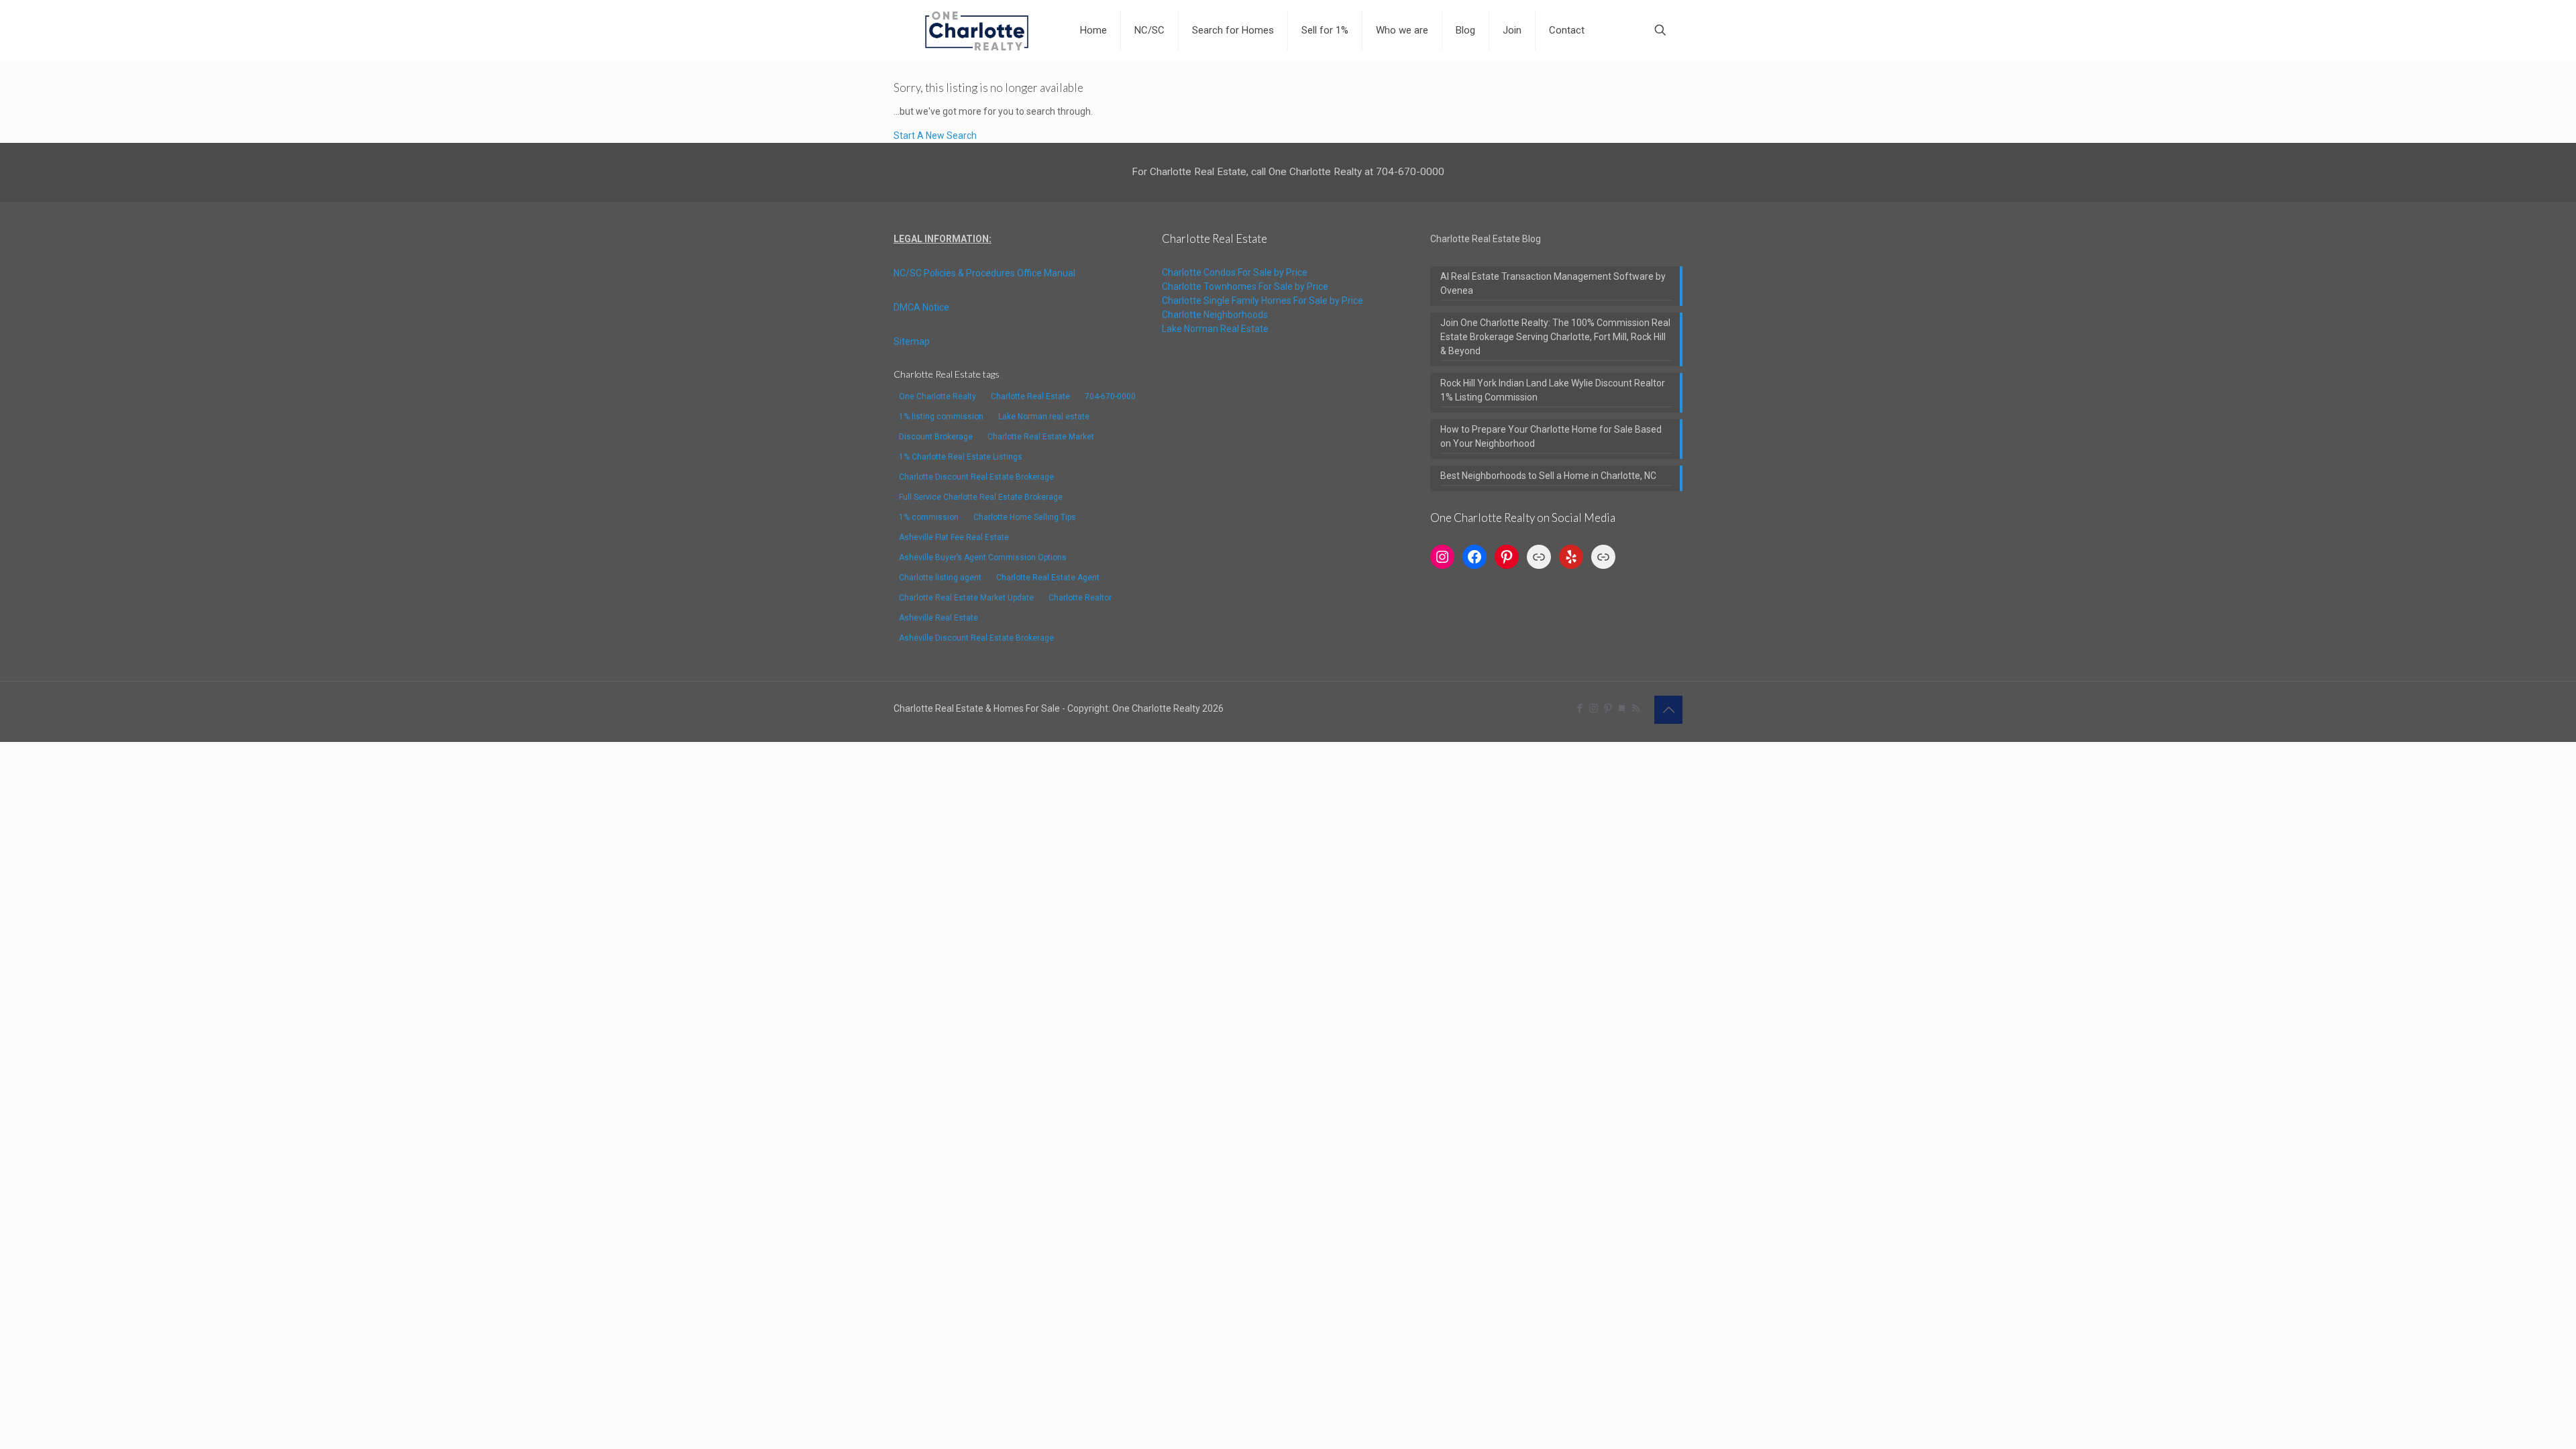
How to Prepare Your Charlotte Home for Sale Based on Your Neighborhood (1551, 436)
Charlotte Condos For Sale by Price (1235, 272)
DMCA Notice (921, 307)
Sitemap (912, 341)
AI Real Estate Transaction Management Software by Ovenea (1553, 283)
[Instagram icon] (1594, 708)
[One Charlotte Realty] (977, 30)
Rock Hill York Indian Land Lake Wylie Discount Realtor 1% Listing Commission (1553, 390)
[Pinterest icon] (1608, 708)
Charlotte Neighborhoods (1215, 315)
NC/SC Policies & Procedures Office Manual (984, 273)
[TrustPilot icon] (1622, 708)
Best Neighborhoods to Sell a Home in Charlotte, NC (1548, 476)
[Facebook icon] (1579, 708)
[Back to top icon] (1668, 710)
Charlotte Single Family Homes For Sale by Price (1263, 301)
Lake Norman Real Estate (1215, 329)
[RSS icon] (1636, 708)
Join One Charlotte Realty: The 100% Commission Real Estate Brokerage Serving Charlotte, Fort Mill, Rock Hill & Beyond (1555, 337)
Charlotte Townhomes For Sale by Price (1245, 286)
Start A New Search (935, 136)
